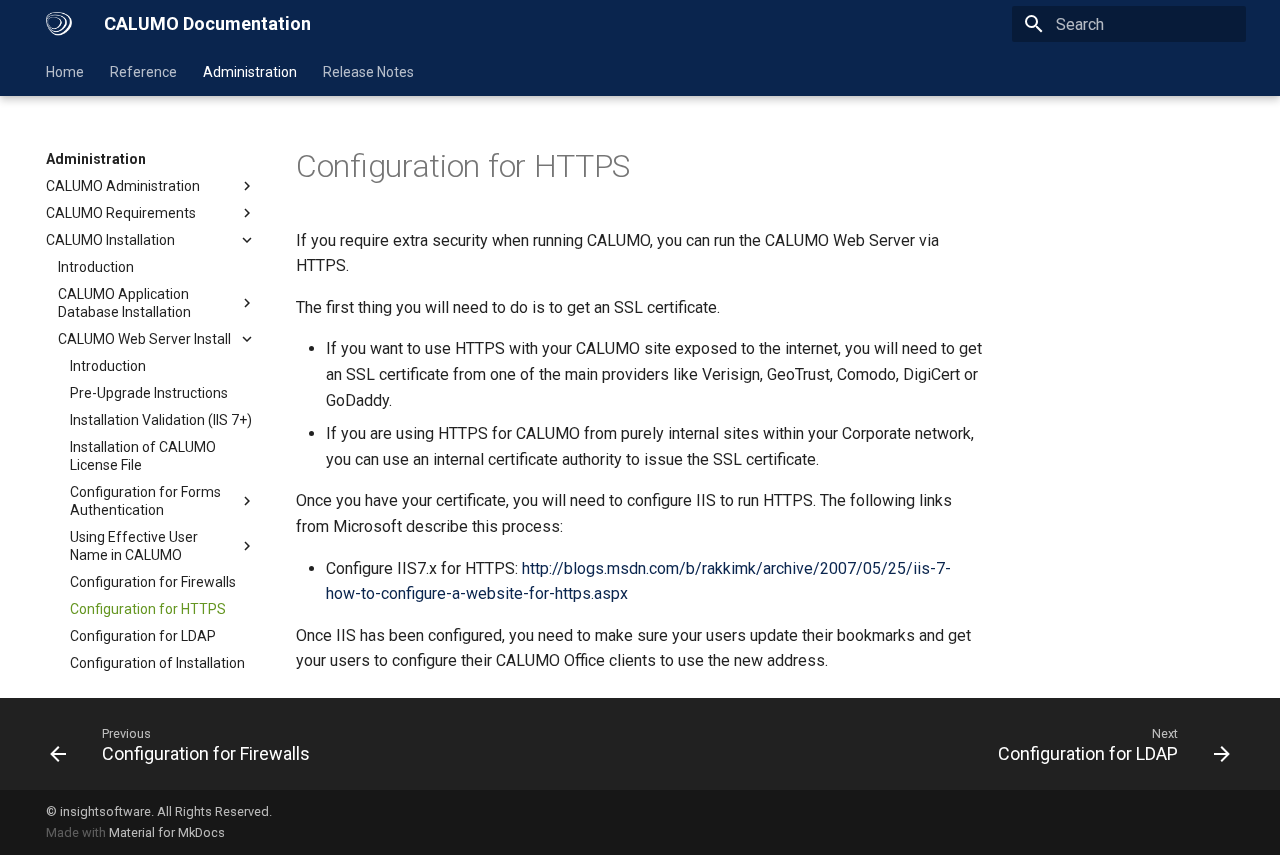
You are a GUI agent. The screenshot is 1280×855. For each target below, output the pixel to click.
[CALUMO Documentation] (59, 24)
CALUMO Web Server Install (144, 339)
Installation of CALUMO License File (143, 456)
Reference (143, 72)
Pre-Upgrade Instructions (149, 393)
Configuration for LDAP (143, 636)
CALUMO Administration (123, 186)
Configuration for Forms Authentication (145, 501)
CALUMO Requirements (121, 213)
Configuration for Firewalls (153, 582)
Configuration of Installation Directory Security (157, 672)
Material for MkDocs (167, 832)
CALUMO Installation (110, 240)
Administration (250, 72)
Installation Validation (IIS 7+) (161, 420)
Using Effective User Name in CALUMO (134, 546)
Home (65, 72)
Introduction (96, 267)
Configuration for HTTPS (148, 609)
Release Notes (368, 72)
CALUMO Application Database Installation (124, 303)
